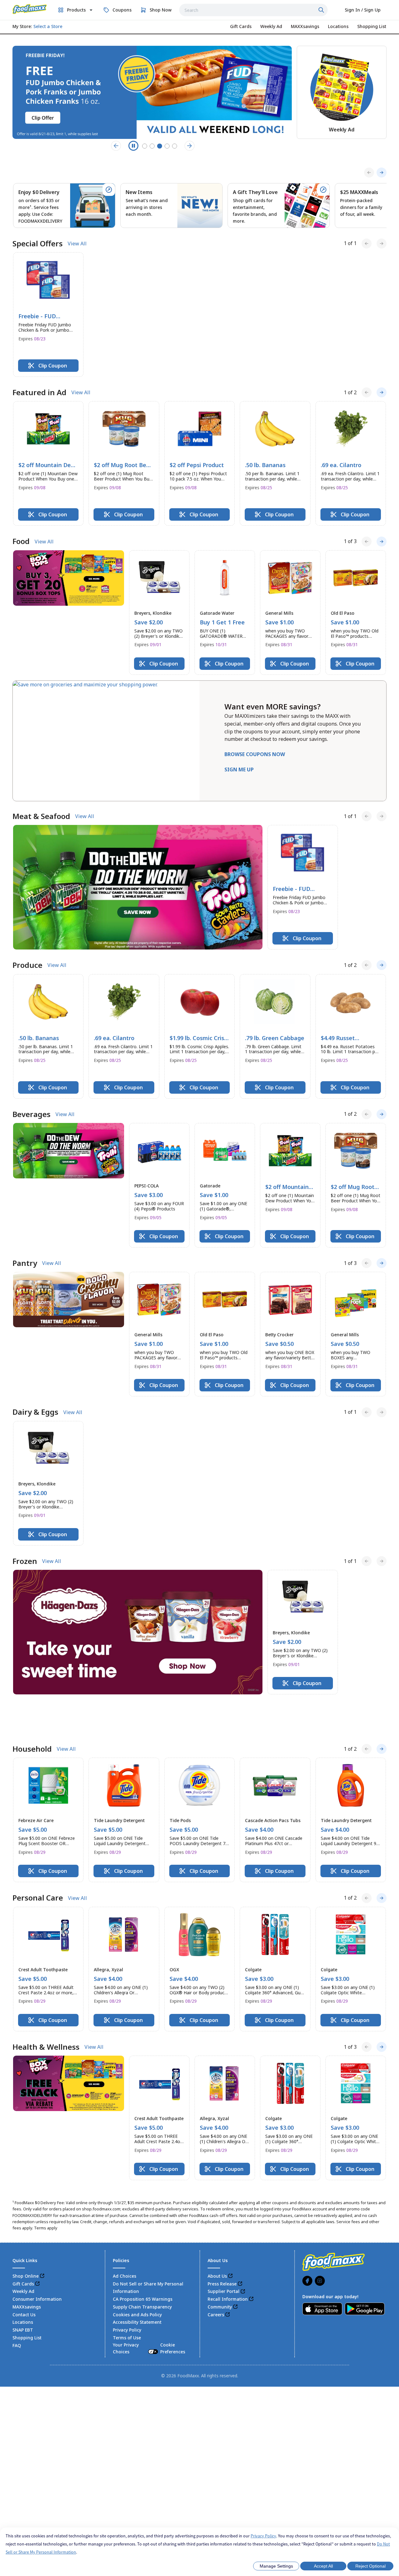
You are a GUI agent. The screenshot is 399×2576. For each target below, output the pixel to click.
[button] (48, 315)
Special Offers (38, 244)
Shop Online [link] (26, 2242)
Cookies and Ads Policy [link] (137, 2281)
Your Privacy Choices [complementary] (149, 2314)
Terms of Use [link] (127, 2304)
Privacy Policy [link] (127, 2296)
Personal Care (38, 1864)
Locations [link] (23, 2288)
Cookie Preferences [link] (173, 2314)
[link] (30, 9)
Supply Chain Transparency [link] (142, 2273)
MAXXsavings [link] (27, 2273)
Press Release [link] (222, 2250)
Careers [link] (216, 2281)
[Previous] (369, 173)
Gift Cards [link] (23, 2250)
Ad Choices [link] (125, 2242)
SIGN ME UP (239, 769)
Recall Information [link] (228, 2265)
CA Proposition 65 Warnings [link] (143, 2265)
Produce (27, 965)
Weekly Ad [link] (23, 2258)
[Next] (382, 173)
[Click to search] (322, 10)
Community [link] (220, 2273)
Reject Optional (370, 2566)
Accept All (323, 2566)
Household (32, 1715)
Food (21, 541)
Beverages (31, 1114)
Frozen (25, 1561)
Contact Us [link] (24, 2281)
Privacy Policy (263, 2536)
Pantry (25, 1263)
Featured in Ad (39, 392)
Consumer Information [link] (37, 2265)
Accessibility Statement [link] (137, 2288)
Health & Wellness (46, 2013)
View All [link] (77, 244)
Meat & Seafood (41, 816)
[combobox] (253, 10)
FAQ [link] (17, 2311)
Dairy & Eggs (35, 1412)
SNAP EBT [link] (23, 2296)
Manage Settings (276, 2566)
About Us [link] (217, 2242)
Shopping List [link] (27, 2304)
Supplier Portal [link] (224, 2258)
